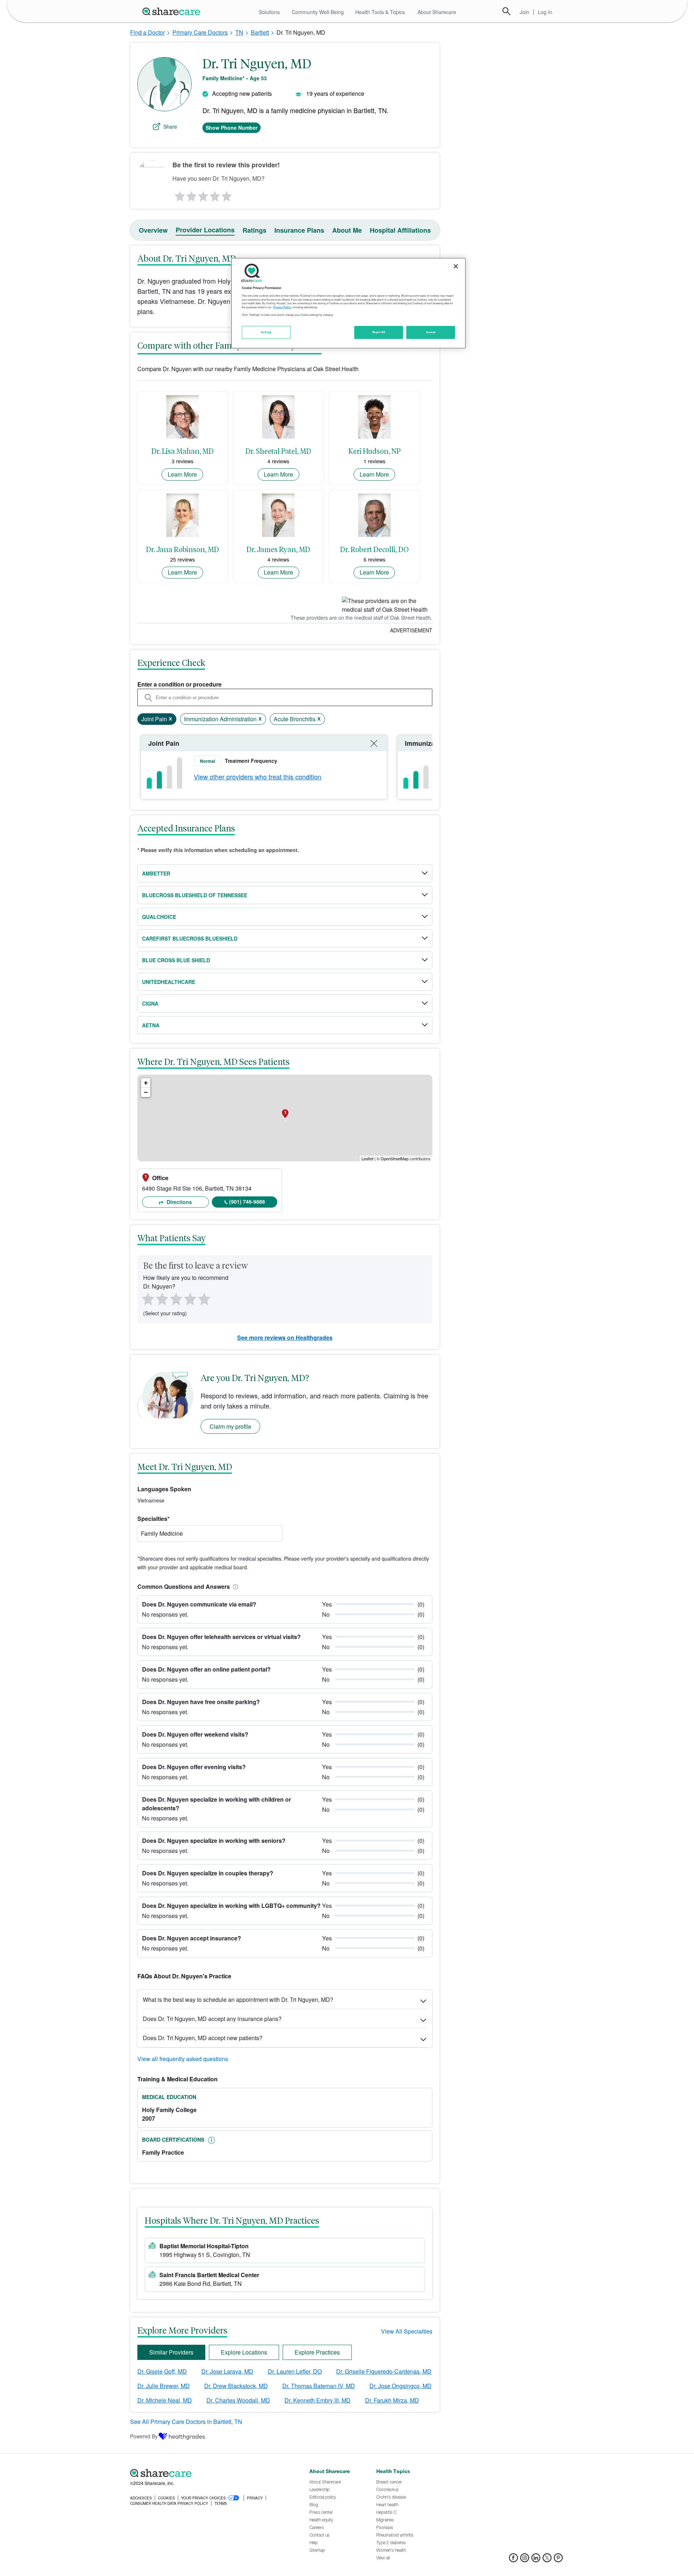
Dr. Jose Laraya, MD (227, 2371)
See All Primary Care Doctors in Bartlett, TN (186, 2422)
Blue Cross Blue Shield (176, 960)
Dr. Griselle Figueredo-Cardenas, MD (384, 2371)
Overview (153, 230)
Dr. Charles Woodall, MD (238, 2400)
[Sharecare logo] (210, 2473)
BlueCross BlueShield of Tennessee (195, 895)
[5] (227, 194)
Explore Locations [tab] (244, 2352)
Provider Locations (205, 230)
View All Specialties (407, 2331)
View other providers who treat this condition (258, 777)
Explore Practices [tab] (317, 2352)
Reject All (379, 332)
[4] (215, 194)
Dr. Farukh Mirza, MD (392, 2400)
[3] (203, 194)
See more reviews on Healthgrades (285, 1338)
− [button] (146, 1092)
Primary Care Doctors (200, 32)
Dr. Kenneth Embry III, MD (318, 2400)
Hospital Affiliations (400, 230)
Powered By (144, 2436)
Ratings (254, 230)
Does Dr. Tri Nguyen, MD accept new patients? (203, 2038)
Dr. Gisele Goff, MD (162, 2371)
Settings (266, 332)
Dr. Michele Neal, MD (165, 2400)
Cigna (150, 1003)
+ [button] (146, 1083)
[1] (179, 194)
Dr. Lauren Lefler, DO (295, 2371)
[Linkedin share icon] (536, 2560)
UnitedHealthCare (169, 982)
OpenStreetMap (395, 1158)
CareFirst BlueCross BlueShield (190, 938)
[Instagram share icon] (525, 2560)
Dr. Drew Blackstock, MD (236, 2386)
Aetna (151, 1025)
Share (170, 126)
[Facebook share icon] (513, 2560)
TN (239, 32)
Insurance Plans (299, 230)
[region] (348, 303)
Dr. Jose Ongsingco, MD (400, 2386)
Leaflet (367, 1158)
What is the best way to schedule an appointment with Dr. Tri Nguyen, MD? (238, 1999)
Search (506, 11)
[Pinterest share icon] (558, 2560)
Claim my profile (230, 1426)
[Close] (456, 266)
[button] (234, 1586)
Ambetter (156, 873)
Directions (179, 1202)
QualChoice (159, 917)
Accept (431, 332)
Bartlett (260, 32)
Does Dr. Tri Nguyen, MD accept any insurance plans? (212, 2019)
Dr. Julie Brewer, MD (164, 2386)
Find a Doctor (147, 32)
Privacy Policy (282, 307)
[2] (191, 194)
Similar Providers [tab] (171, 2352)
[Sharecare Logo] (173, 11)
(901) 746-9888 (247, 1201)
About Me (347, 230)
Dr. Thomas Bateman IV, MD (319, 2386)
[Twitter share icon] (547, 2560)
